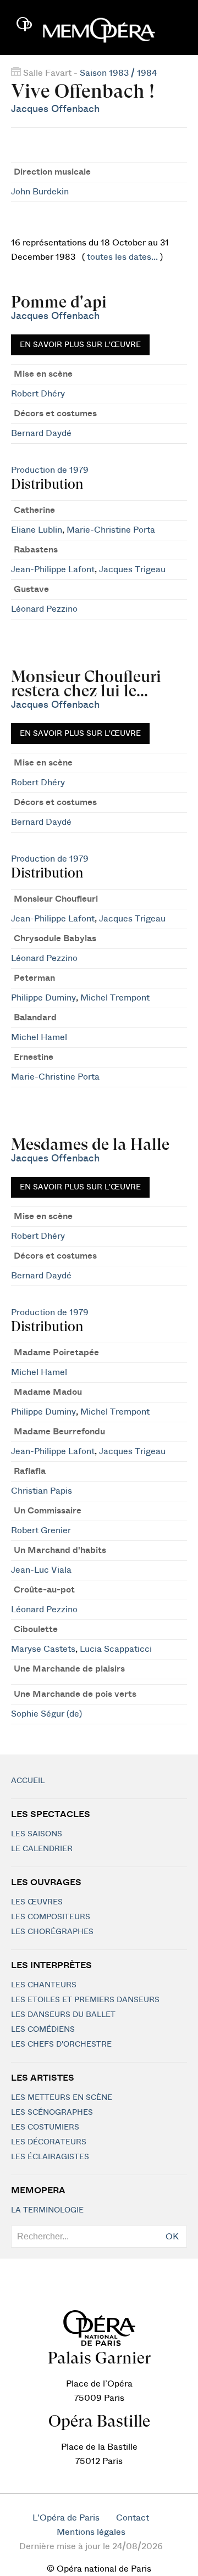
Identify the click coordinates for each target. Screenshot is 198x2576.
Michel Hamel (39, 1037)
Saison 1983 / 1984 (118, 73)
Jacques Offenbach (55, 109)
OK (172, 2237)
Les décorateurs (49, 2142)
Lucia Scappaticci (116, 1649)
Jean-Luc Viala (41, 1570)
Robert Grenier (41, 1530)
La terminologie (47, 2210)
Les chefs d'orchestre (61, 2044)
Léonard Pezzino (44, 609)
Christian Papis (42, 1491)
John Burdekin (40, 192)
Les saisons (37, 1834)
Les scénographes (52, 2113)
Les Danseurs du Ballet (63, 2015)
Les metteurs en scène (62, 2098)
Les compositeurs (51, 1917)
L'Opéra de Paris (66, 2518)
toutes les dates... (122, 257)
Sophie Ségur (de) (46, 1714)
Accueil (28, 1781)
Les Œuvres (37, 1902)
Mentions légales (91, 2532)
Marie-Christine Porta (111, 530)
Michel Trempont (115, 998)
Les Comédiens (43, 2030)
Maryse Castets (43, 1649)
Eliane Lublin (37, 530)
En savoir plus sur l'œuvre (80, 345)
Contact (133, 2518)
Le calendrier (42, 1849)
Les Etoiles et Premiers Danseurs (85, 2000)
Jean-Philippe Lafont (53, 569)
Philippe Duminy (43, 998)
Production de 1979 (50, 470)
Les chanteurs (44, 1985)
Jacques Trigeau (132, 569)
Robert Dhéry (38, 394)
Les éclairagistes (50, 2157)
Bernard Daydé (41, 433)
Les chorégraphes (52, 1932)
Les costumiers (45, 2127)
